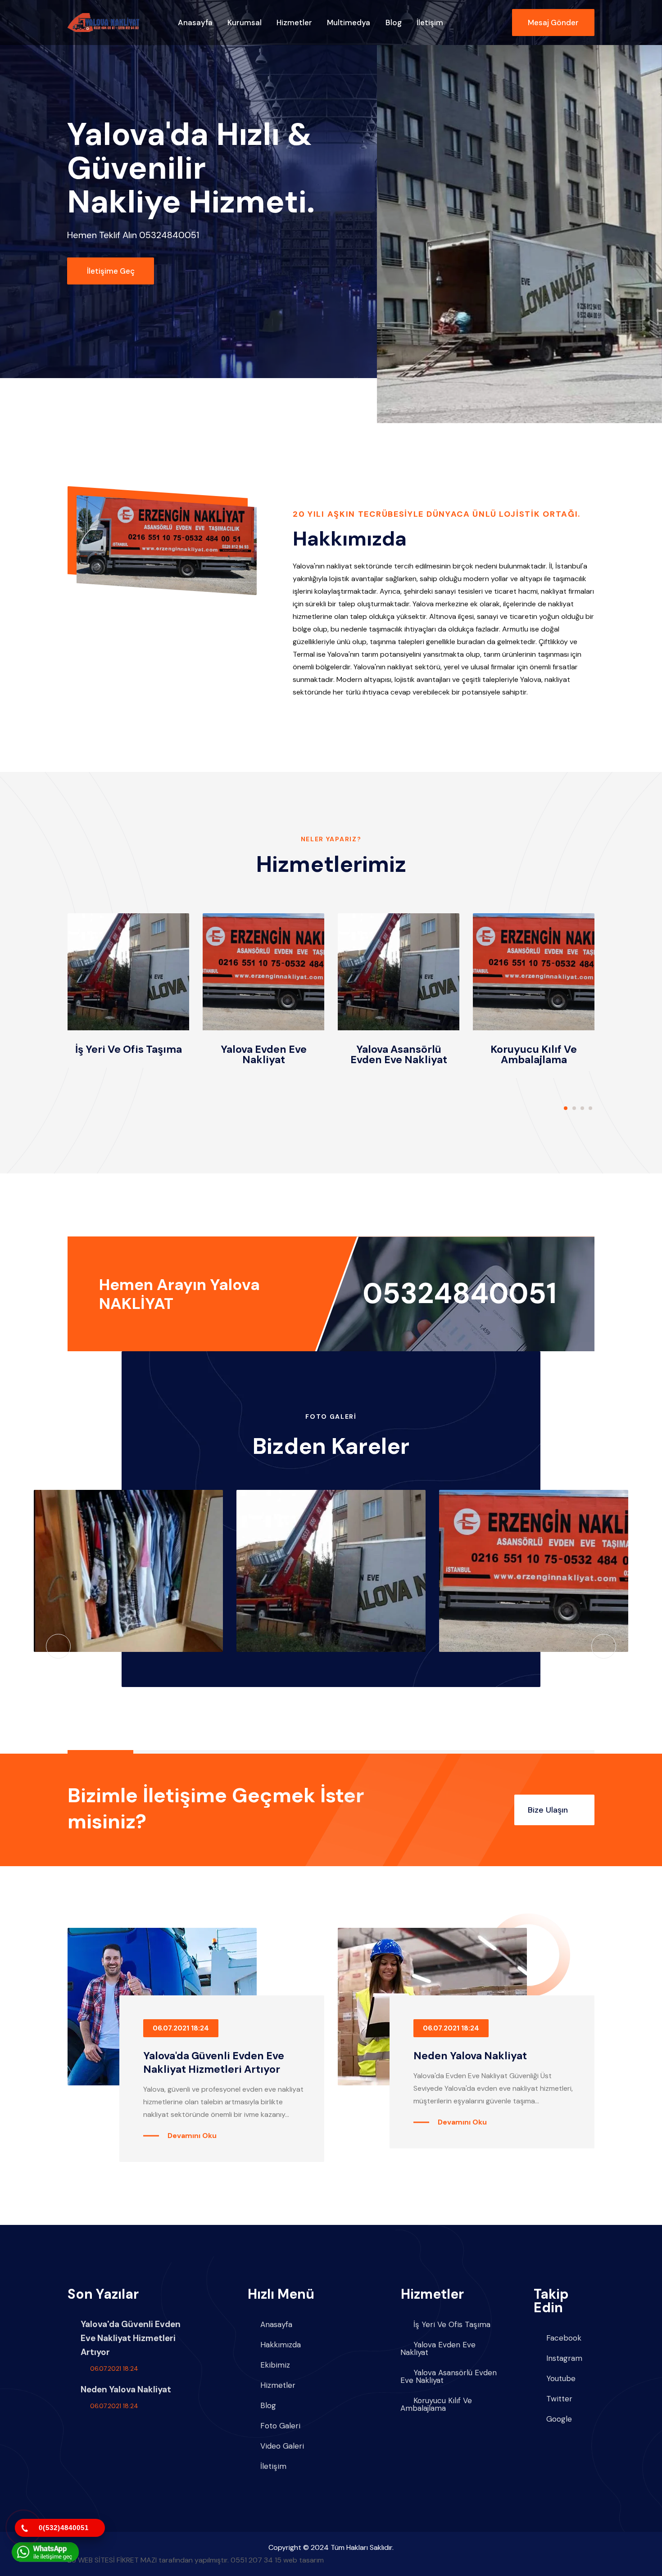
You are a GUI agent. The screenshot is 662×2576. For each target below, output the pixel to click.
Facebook (564, 2338)
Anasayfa (195, 23)
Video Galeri (282, 2446)
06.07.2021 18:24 (181, 2028)
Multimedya (349, 23)
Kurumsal (245, 23)
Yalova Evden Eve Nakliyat (264, 1054)
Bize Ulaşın (549, 1810)
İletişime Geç (111, 271)
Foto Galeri (280, 2426)
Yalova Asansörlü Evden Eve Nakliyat (399, 1054)
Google (559, 2419)
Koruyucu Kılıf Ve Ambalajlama (534, 1054)
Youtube (561, 2379)
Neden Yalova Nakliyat (470, 2056)
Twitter (559, 2399)
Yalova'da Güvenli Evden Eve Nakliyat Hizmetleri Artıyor (214, 2062)
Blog (394, 23)
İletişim (430, 23)
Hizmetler (294, 23)
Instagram (564, 2358)
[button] (566, 1108)
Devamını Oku (192, 2136)
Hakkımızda (281, 2345)
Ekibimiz (275, 2365)
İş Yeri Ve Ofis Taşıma (129, 1049)
